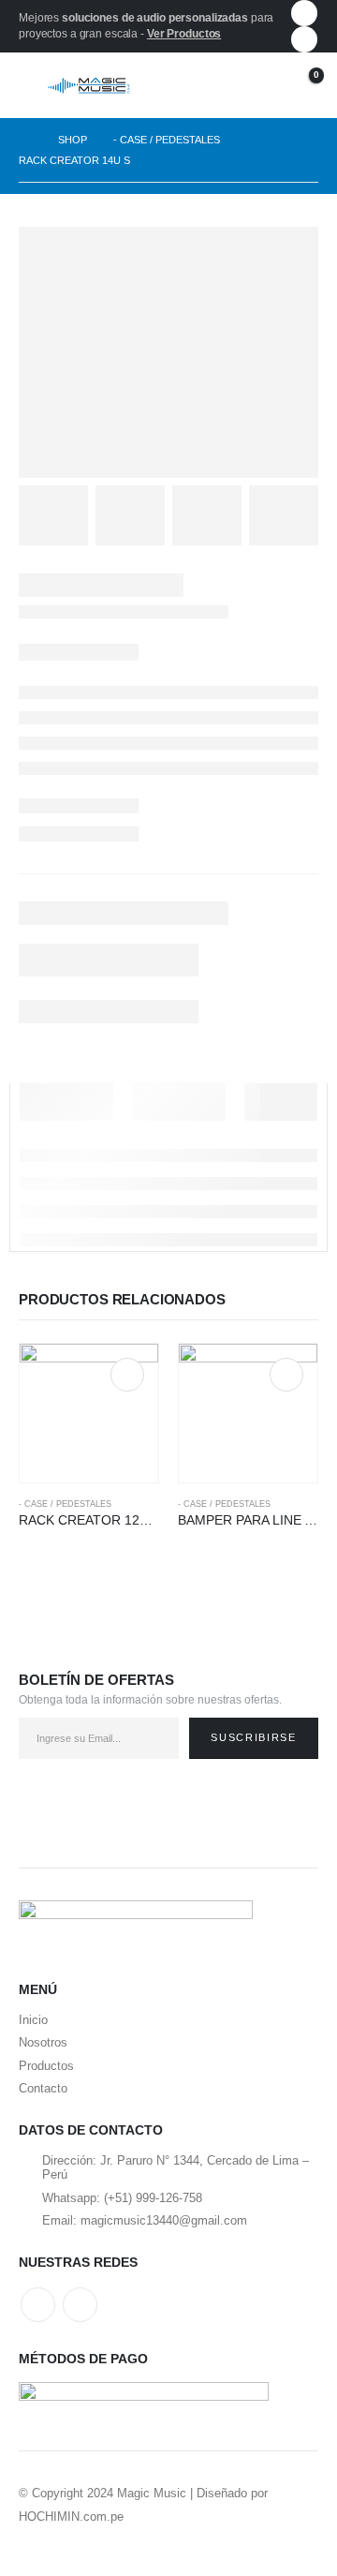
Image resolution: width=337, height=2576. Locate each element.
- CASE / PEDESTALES (65, 1504)
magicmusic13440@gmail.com (164, 2220)
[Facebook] (304, 13)
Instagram (80, 2305)
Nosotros (43, 2042)
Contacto (43, 2088)
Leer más (127, 1375)
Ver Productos (184, 34)
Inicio (33, 2020)
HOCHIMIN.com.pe (71, 2516)
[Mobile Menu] (33, 85)
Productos (46, 2066)
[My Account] (257, 86)
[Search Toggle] (219, 85)
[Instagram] (304, 39)
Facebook (38, 2305)
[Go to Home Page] (25, 140)
